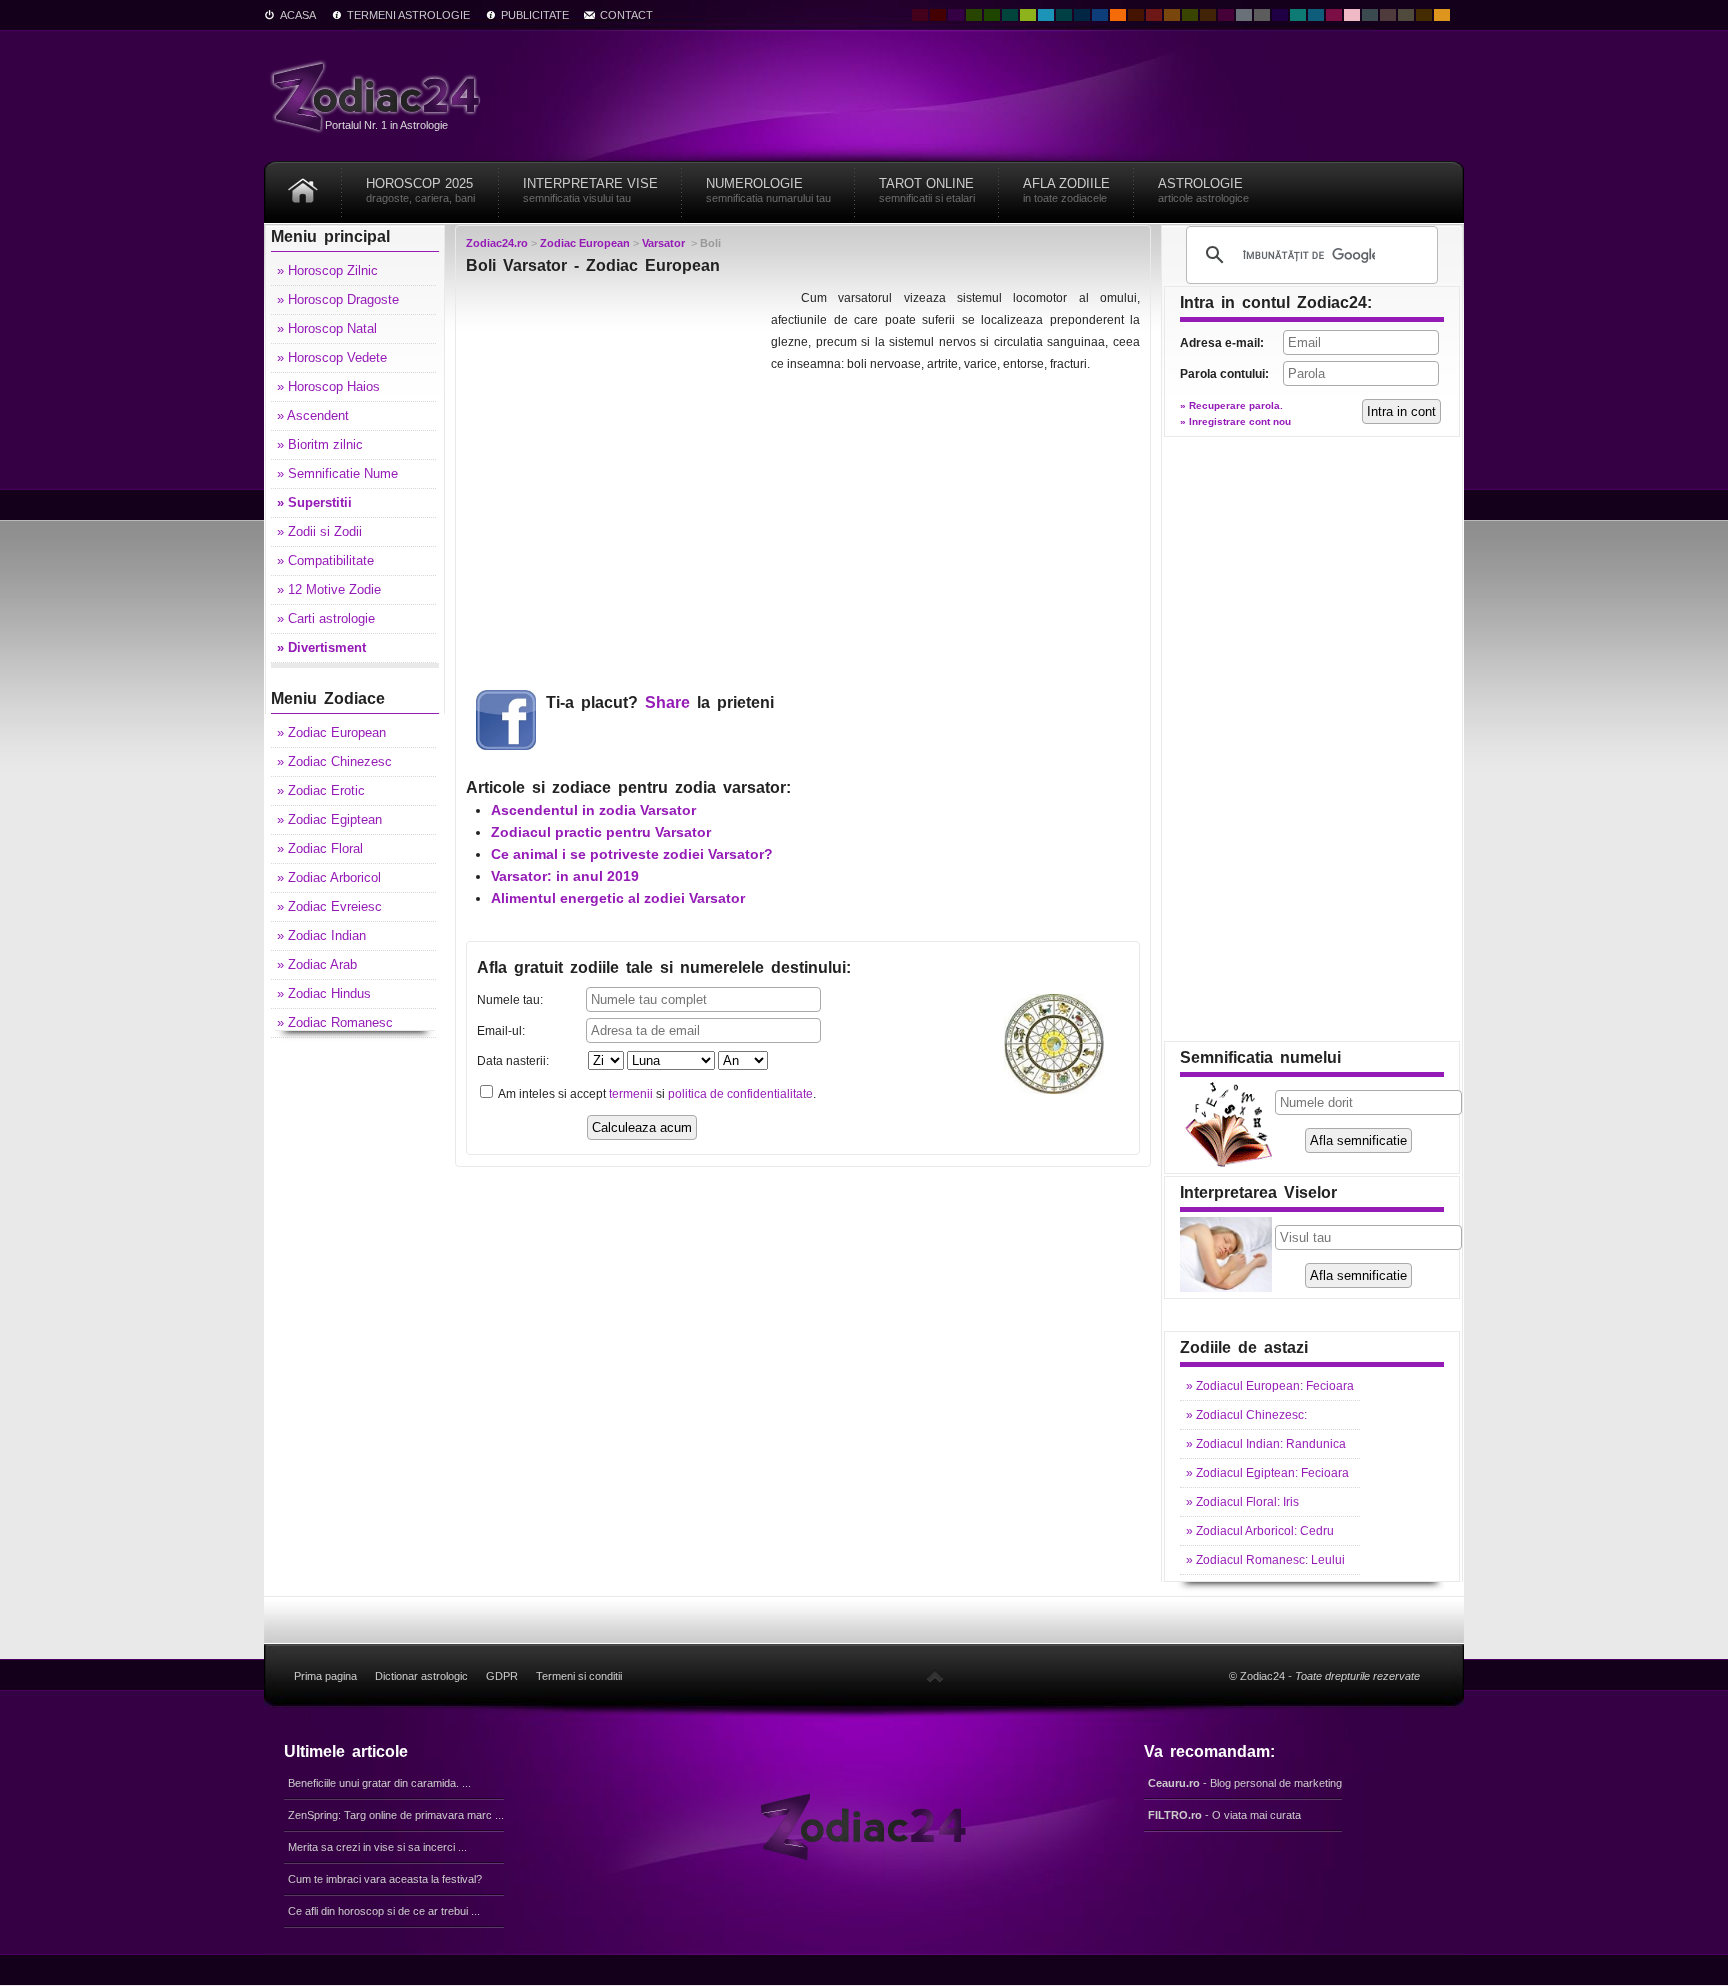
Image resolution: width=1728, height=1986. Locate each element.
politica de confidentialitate (740, 1094)
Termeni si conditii (579, 1676)
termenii (631, 1094)
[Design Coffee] (1208, 15)
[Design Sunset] (1172, 15)
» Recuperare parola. (1231, 405)
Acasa (298, 15)
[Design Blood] (920, 15)
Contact (626, 15)
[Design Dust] (1406, 15)
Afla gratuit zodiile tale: (664, 967)
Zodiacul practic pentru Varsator (601, 832)
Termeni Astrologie (408, 15)
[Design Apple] (1028, 15)
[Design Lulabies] (1352, 15)
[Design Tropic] (1010, 15)
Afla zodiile (1066, 190)
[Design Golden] (1424, 15)
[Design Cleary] (1316, 15)
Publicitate (535, 15)
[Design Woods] (992, 15)
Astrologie (1203, 190)
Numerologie (768, 190)
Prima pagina (325, 1676)
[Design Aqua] (1046, 15)
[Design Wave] (1298, 15)
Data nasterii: (513, 1061)
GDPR (502, 1676)
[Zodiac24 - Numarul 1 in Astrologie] (379, 95)
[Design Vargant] (1154, 15)
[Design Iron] (1370, 15)
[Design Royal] (1082, 15)
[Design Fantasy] (1226, 15)
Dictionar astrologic (421, 1676)
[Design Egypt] (1388, 15)
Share (667, 702)
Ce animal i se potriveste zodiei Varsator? (632, 854)
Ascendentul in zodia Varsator (593, 810)
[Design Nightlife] (1280, 15)
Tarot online (927, 190)
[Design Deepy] (1100, 15)
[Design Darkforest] (974, 15)
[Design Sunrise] (1442, 15)
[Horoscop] (303, 183)
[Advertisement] (616, 412)
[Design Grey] (1262, 15)
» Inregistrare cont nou (1235, 421)
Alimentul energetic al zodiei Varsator (618, 898)
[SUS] (935, 1676)
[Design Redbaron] (938, 15)
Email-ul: (501, 1031)
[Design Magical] (956, 15)
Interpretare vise (590, 190)
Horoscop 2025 (420, 190)
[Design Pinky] (1334, 15)
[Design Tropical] (1064, 15)
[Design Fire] (1118, 15)
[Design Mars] (1136, 15)
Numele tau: (510, 1000)
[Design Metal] (1244, 15)
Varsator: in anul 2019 (565, 876)
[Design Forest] (1190, 15)
